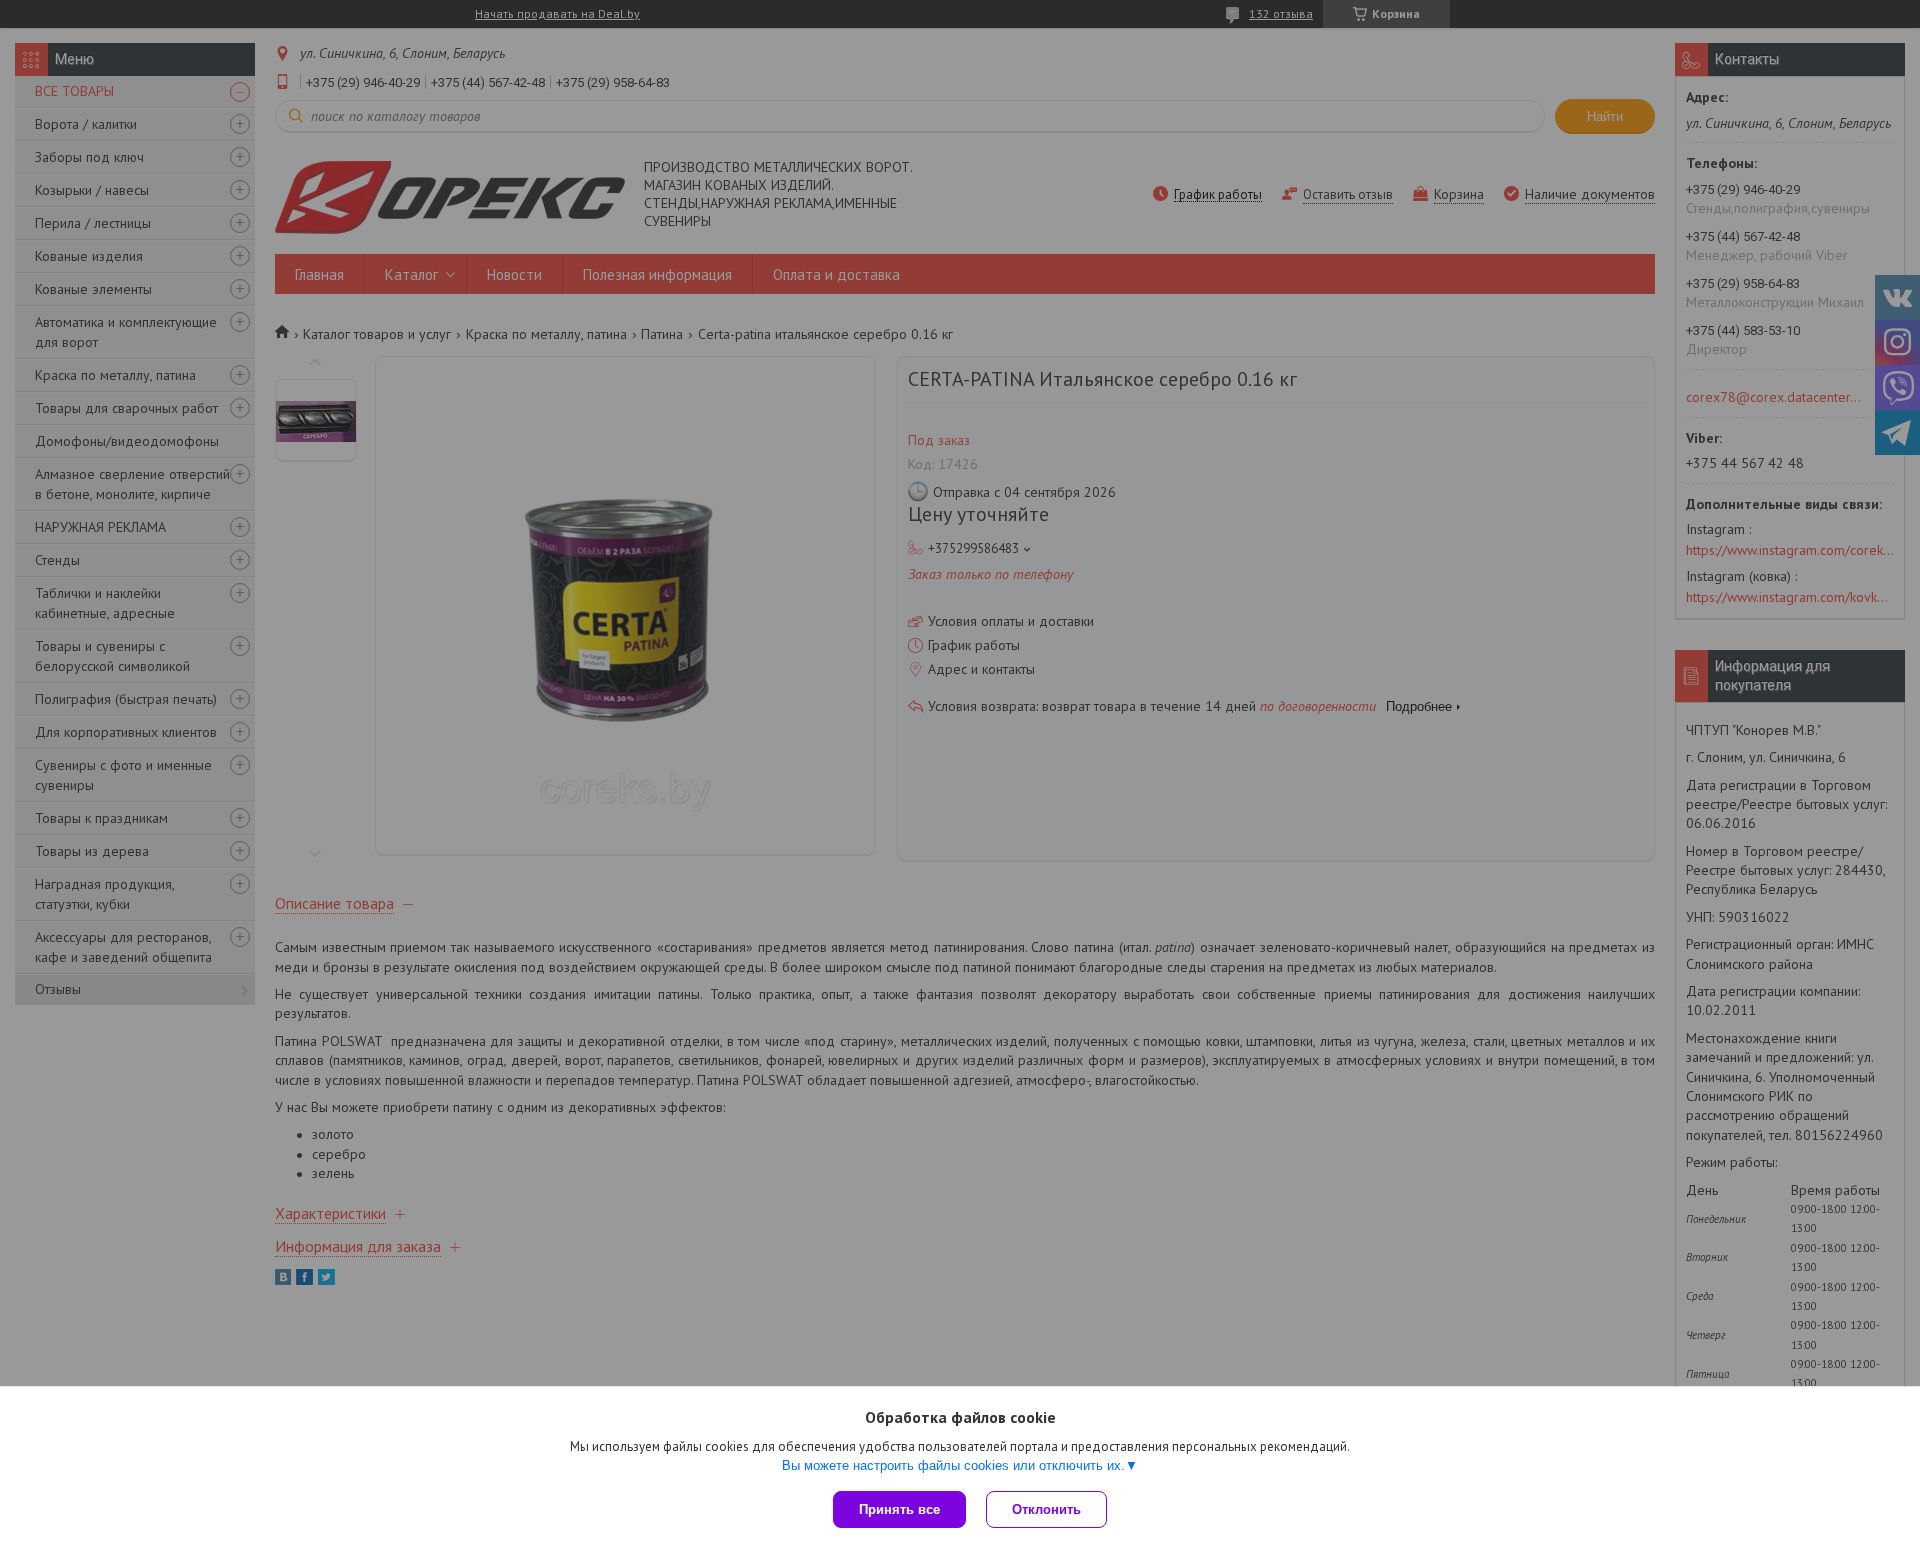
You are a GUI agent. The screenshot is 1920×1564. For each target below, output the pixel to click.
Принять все (899, 1509)
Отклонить (1046, 1509)
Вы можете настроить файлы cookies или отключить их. (953, 1465)
